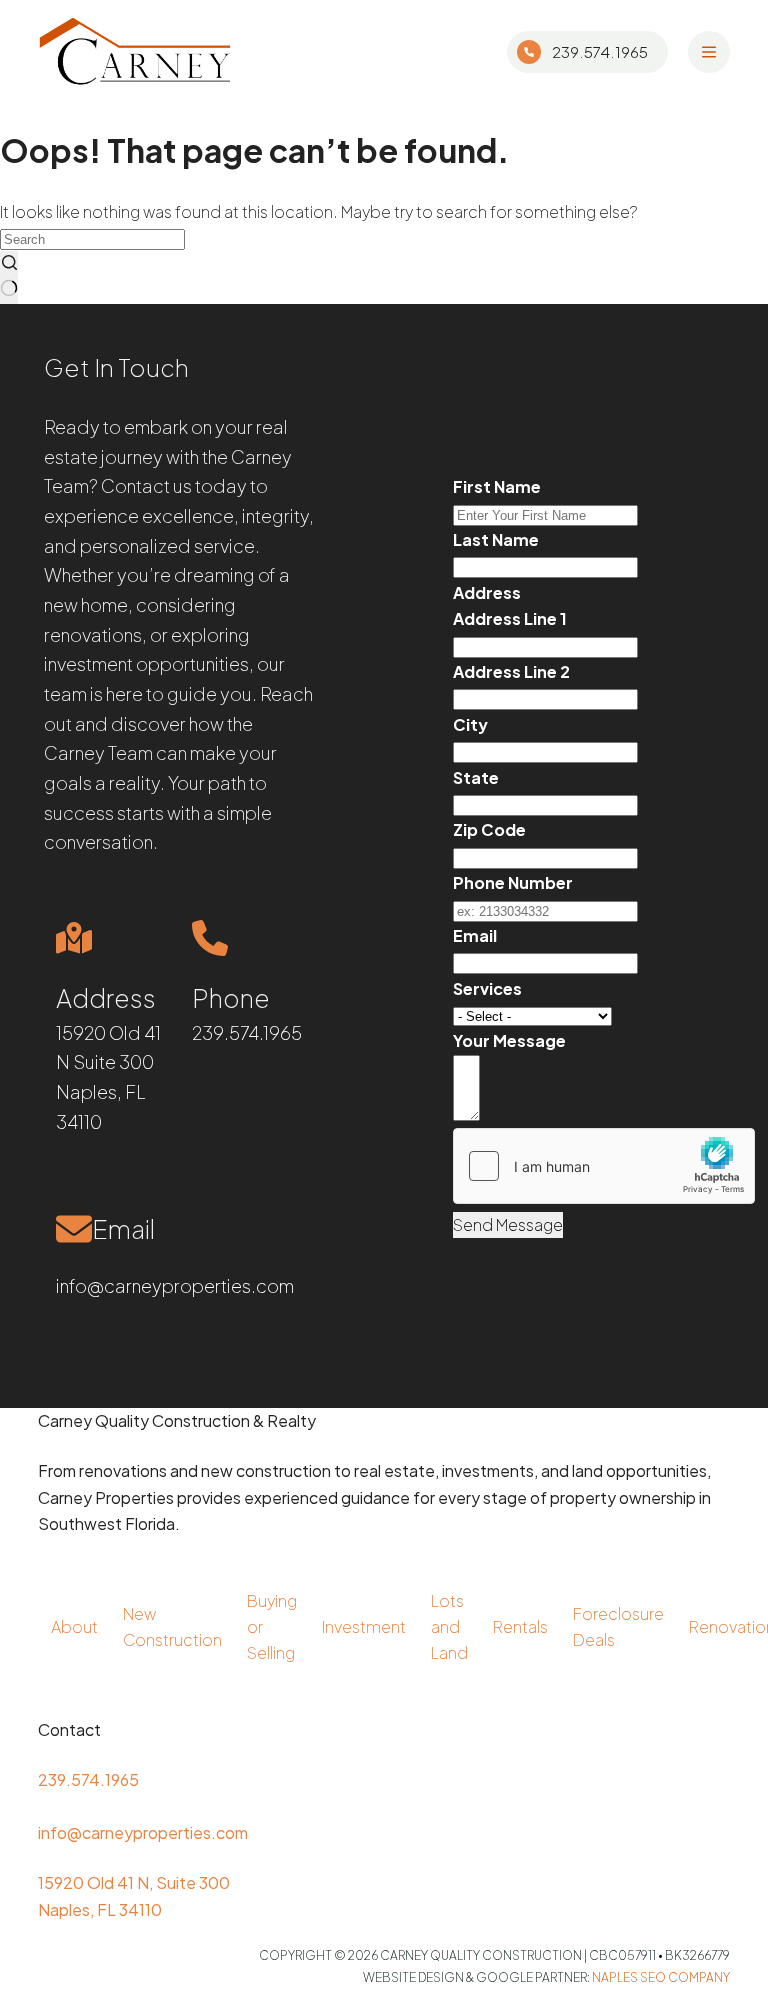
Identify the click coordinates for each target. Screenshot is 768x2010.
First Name (497, 486)
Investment (364, 1626)
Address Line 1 (510, 618)
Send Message (508, 1224)
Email (475, 935)
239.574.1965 (600, 51)
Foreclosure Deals (618, 1626)
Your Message (509, 1040)
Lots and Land (449, 1627)
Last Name (496, 539)
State (476, 777)
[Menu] (709, 52)
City (470, 724)
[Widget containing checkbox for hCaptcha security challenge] (604, 1166)
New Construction (172, 1626)
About (74, 1626)
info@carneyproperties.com (175, 1285)
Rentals (520, 1626)
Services (487, 988)
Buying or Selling (272, 1627)
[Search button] (9, 277)
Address (487, 592)
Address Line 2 (511, 671)
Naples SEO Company (661, 1977)
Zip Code (489, 829)
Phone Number (513, 882)
